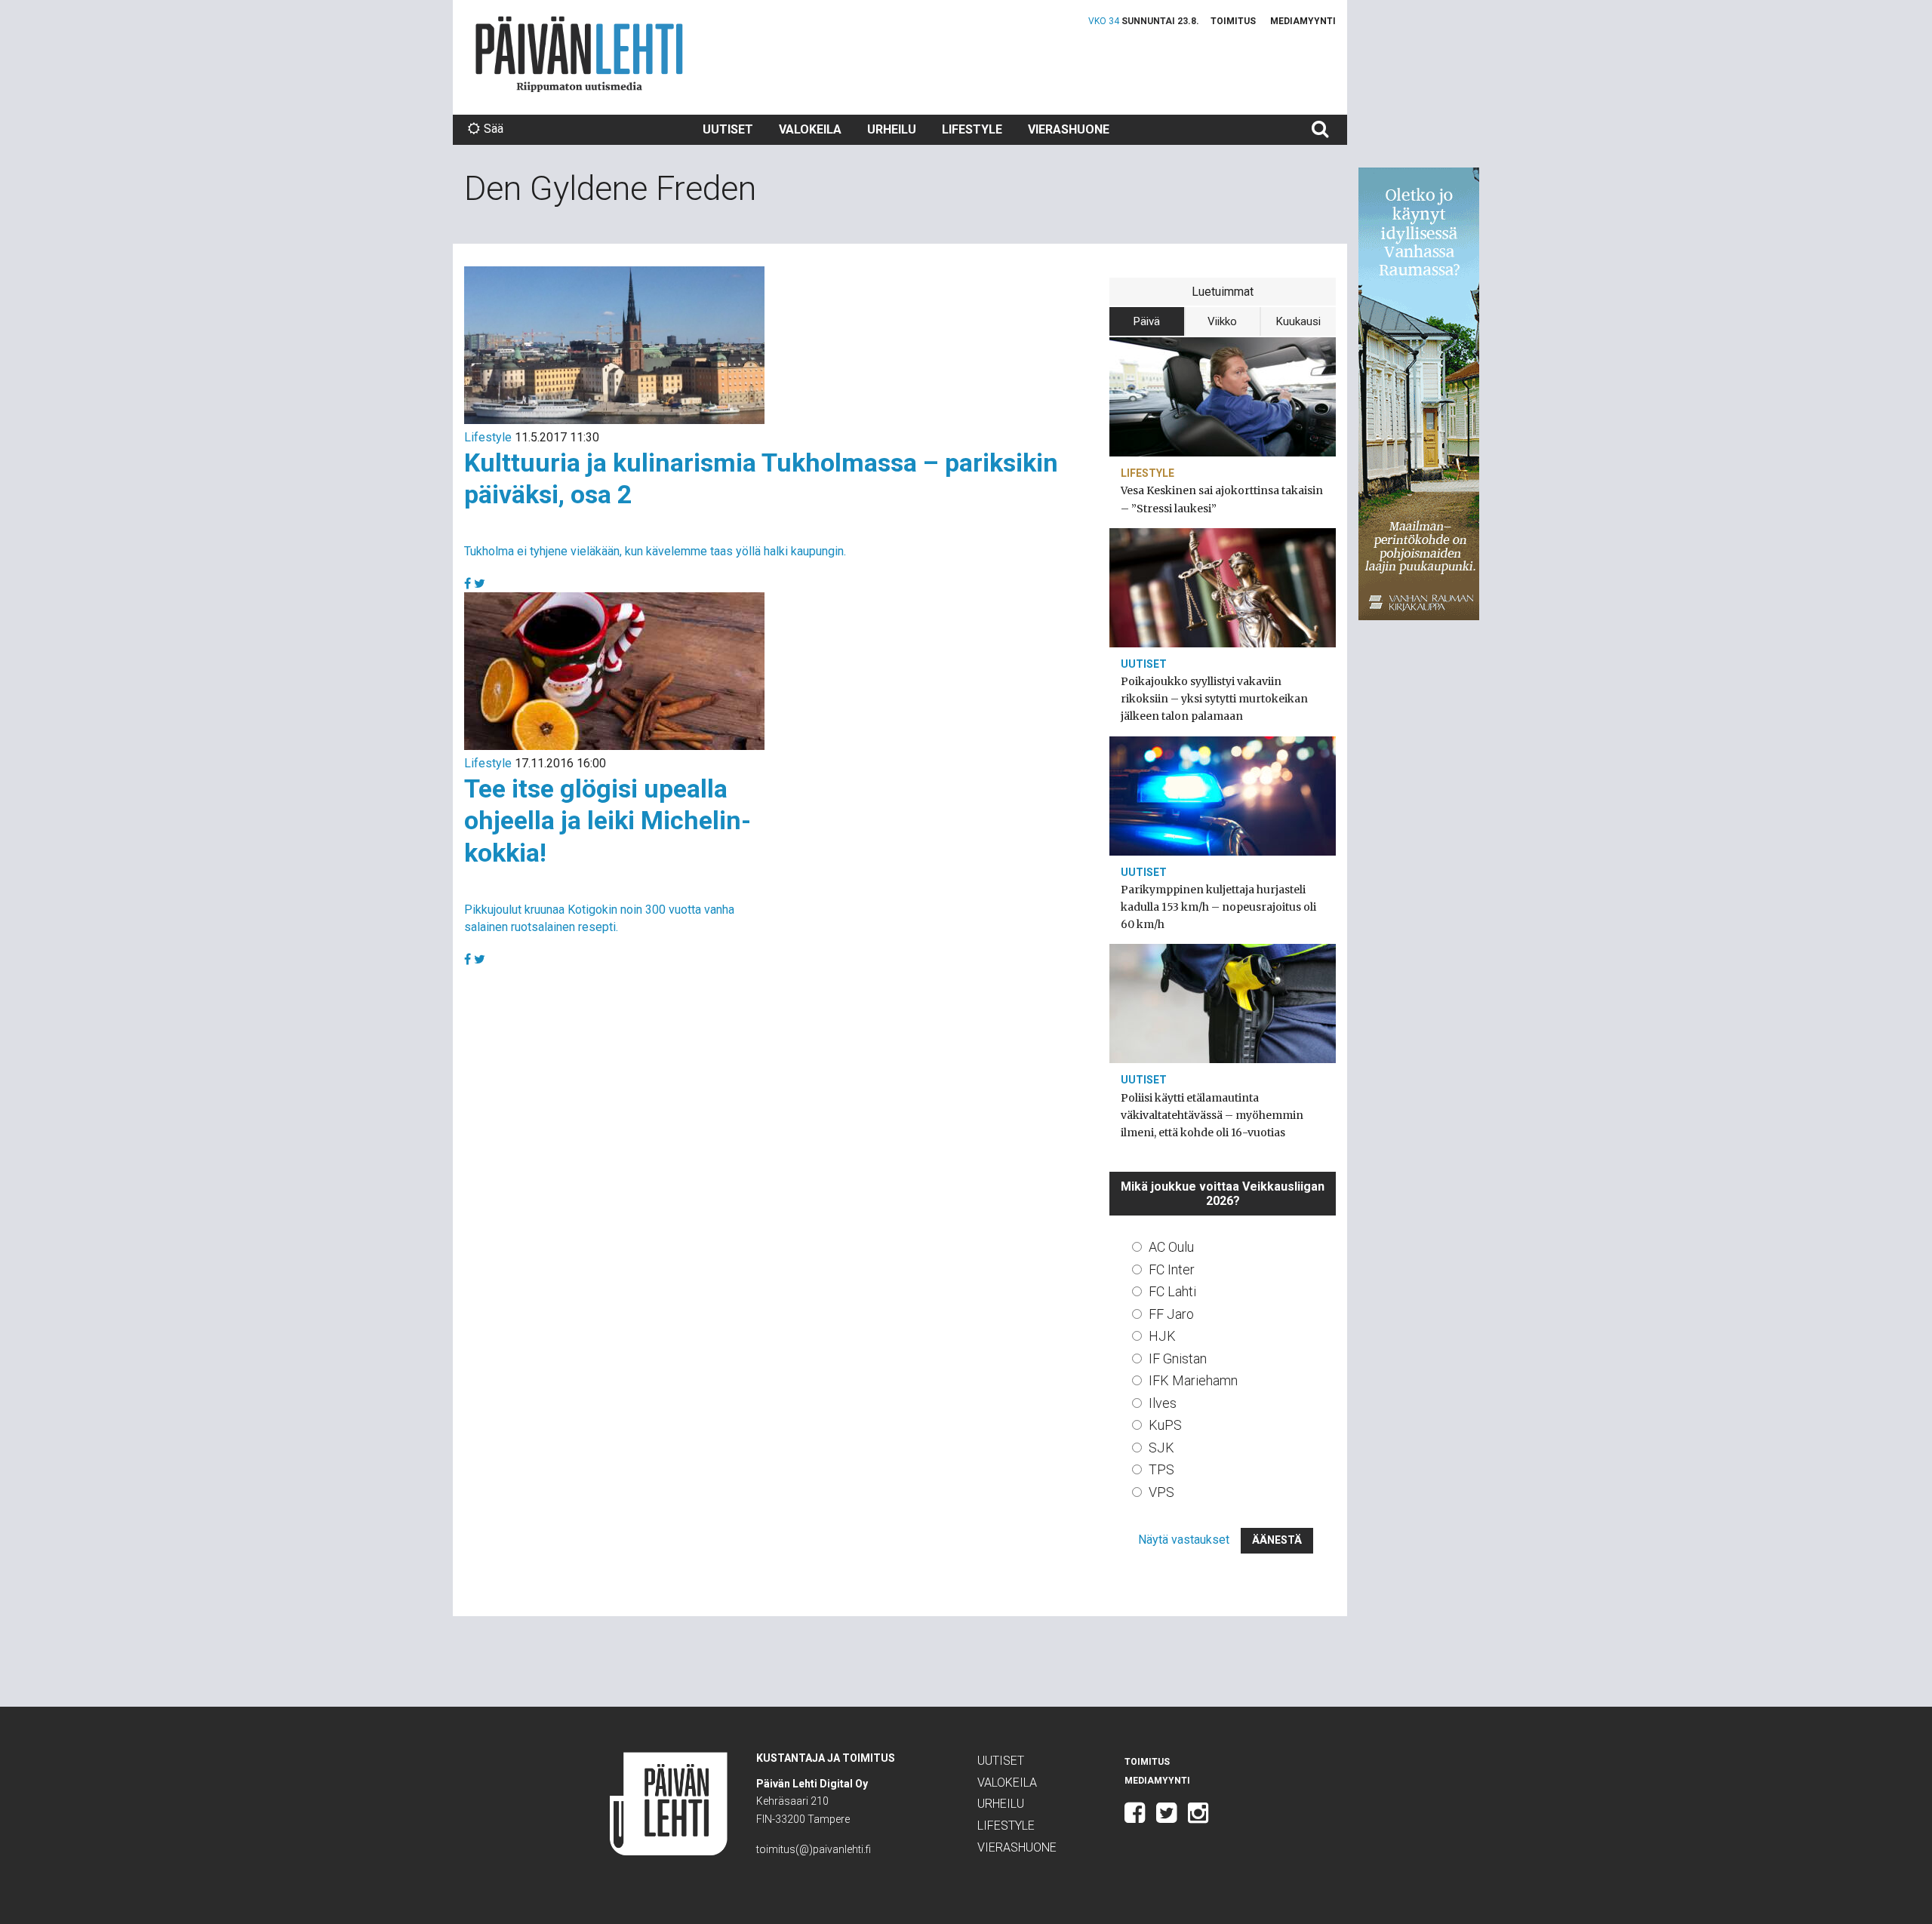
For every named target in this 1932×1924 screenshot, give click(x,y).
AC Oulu (1171, 1247)
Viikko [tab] (1222, 321)
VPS (1161, 1492)
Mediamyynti (1303, 21)
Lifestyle (972, 129)
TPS (1161, 1469)
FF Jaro (1171, 1314)
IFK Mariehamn (1193, 1380)
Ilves (1163, 1403)
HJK (1162, 1336)
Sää (494, 129)
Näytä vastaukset (1184, 1540)
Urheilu (892, 129)
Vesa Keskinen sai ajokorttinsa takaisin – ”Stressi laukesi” (1222, 499)
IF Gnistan (1178, 1358)
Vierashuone (1069, 129)
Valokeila (810, 129)
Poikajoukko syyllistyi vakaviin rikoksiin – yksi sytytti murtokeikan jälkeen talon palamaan (1214, 699)
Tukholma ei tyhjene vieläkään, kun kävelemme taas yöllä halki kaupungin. (655, 551)
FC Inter (1172, 1269)
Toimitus (1233, 21)
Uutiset (728, 129)
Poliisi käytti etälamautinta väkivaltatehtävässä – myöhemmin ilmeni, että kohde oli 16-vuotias (1212, 1115)
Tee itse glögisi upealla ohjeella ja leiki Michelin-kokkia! (608, 821)
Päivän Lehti (579, 54)
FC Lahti (1172, 1291)
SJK (1161, 1448)
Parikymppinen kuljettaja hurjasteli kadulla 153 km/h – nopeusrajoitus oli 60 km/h (1218, 907)
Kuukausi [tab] (1298, 321)
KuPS (1165, 1425)
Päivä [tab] (1147, 321)
